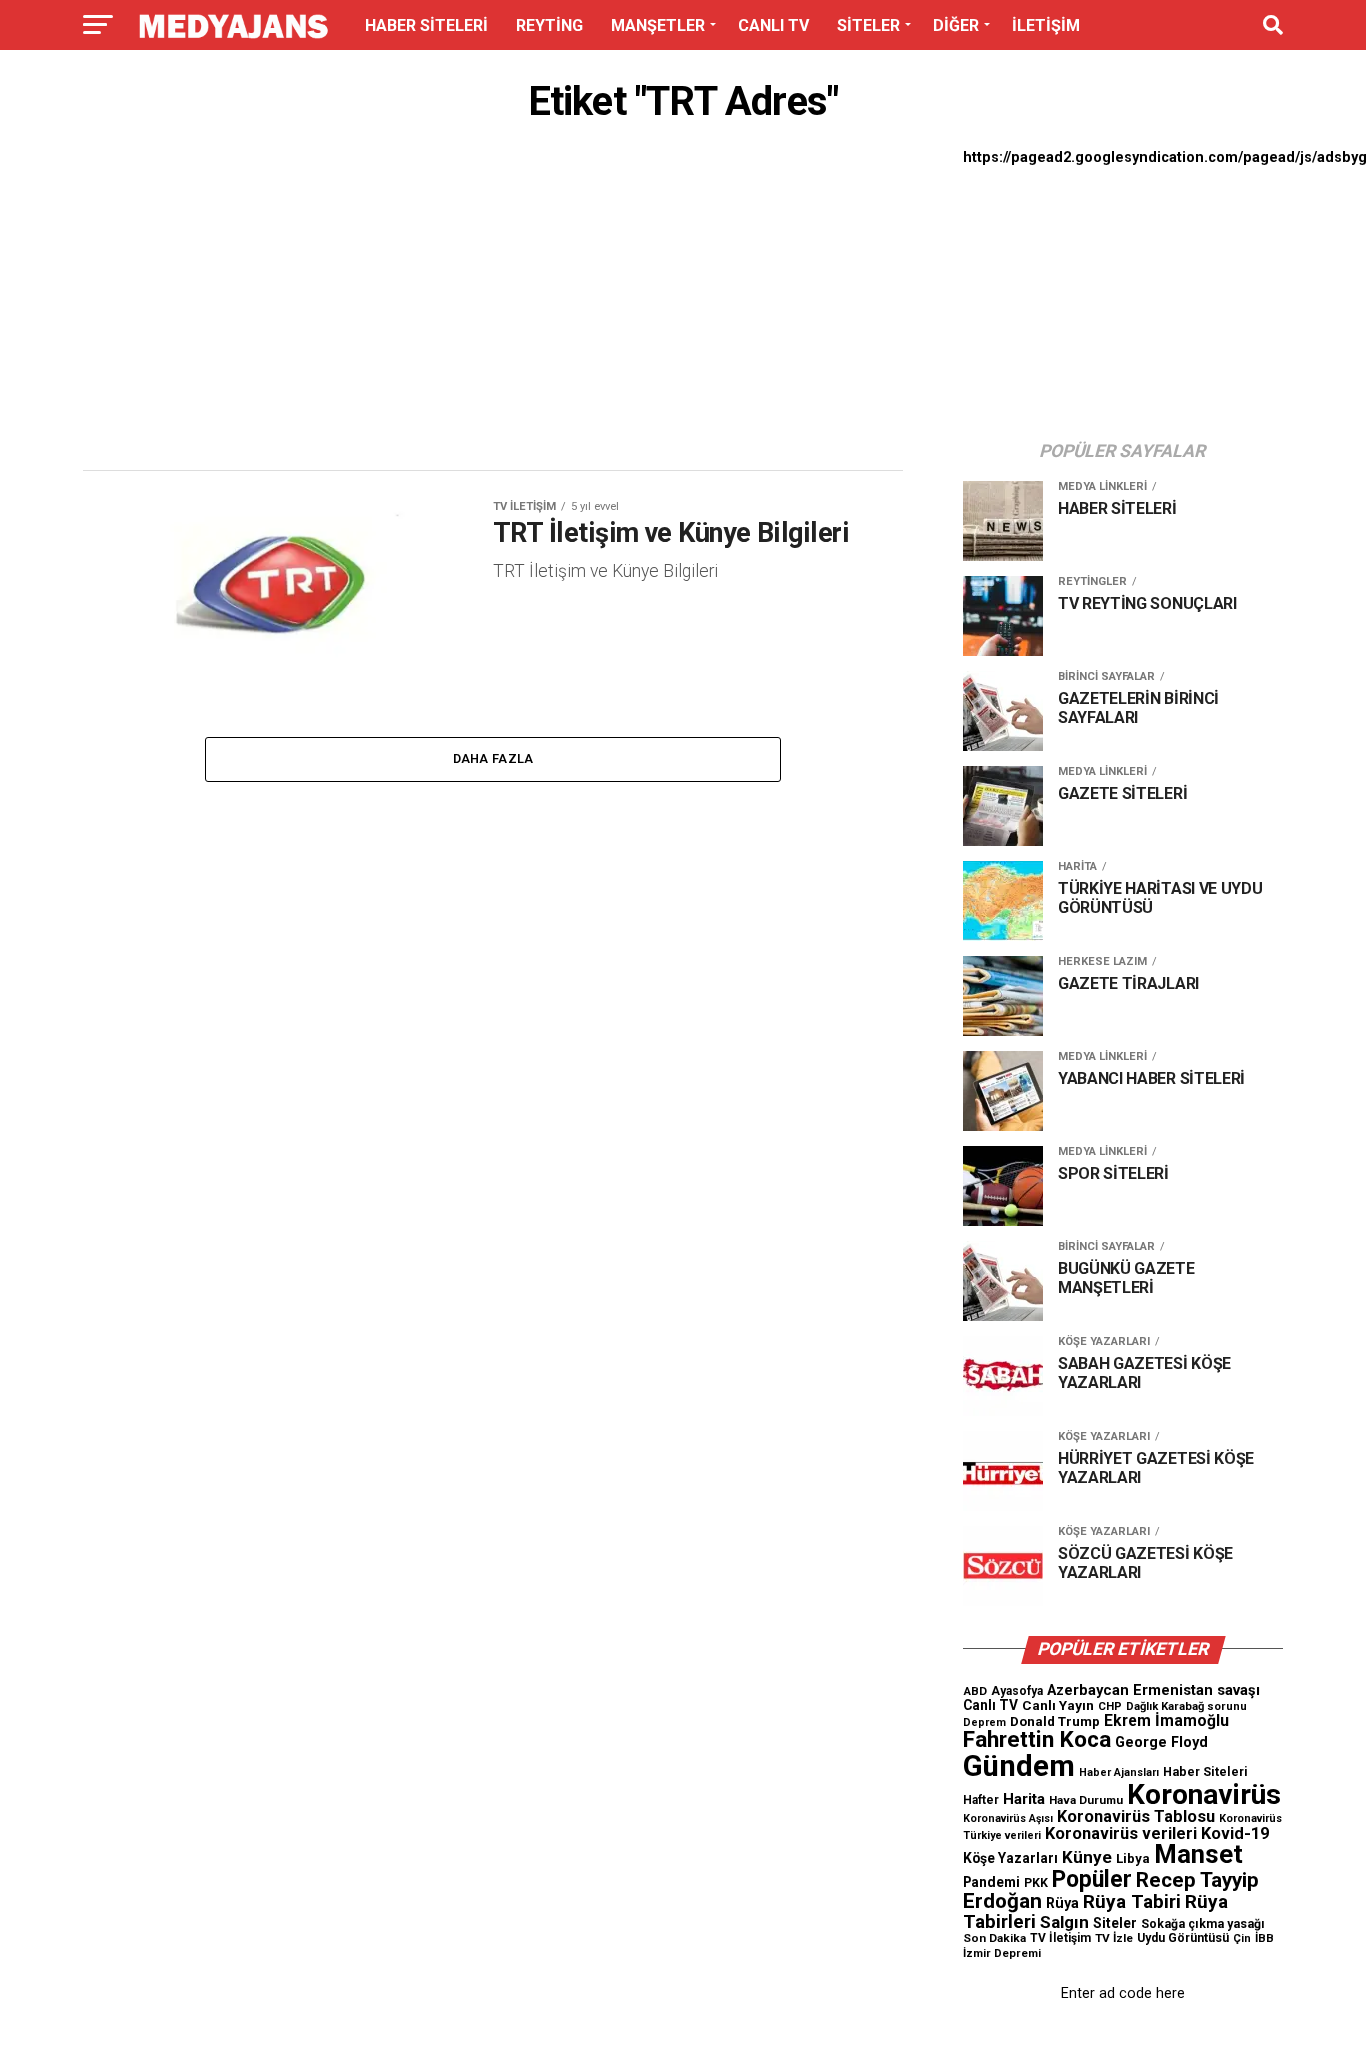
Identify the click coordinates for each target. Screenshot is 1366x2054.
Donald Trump (1055, 1721)
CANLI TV (773, 25)
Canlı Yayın (1058, 1705)
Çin (1242, 1938)
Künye (1087, 1857)
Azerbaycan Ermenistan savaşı (1153, 1690)
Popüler (1092, 1879)
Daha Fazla (493, 758)
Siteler (1115, 1923)
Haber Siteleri (1205, 1771)
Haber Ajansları (1119, 1772)
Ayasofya (1017, 1691)
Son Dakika (994, 1938)
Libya (1133, 1858)
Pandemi (991, 1882)
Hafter (981, 1800)
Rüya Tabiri (1132, 1901)
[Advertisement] (493, 302)
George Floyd (1161, 1742)
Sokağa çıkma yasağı (1203, 1924)
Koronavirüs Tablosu (1136, 1816)
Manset (1198, 1854)
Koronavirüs (1204, 1794)
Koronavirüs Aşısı (1008, 1818)
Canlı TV (990, 1705)
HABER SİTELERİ (426, 25)
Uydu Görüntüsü (1183, 1938)
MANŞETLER (658, 25)
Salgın (1064, 1922)
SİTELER (868, 25)
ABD (975, 1691)
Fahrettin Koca (1037, 1739)
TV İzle (1114, 1938)
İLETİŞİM (1046, 25)
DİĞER (956, 25)
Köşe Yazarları (1010, 1858)
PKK (1036, 1883)
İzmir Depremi (1002, 1953)
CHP (1110, 1706)
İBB (1264, 1938)
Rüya (1062, 1903)
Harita (1024, 1799)
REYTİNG (549, 25)
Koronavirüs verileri (1121, 1833)
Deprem (984, 1722)
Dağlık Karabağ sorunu (1186, 1706)
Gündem (1019, 1766)
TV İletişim (1060, 1938)
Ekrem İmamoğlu (1166, 1720)
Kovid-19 (1235, 1833)
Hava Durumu (1086, 1800)
